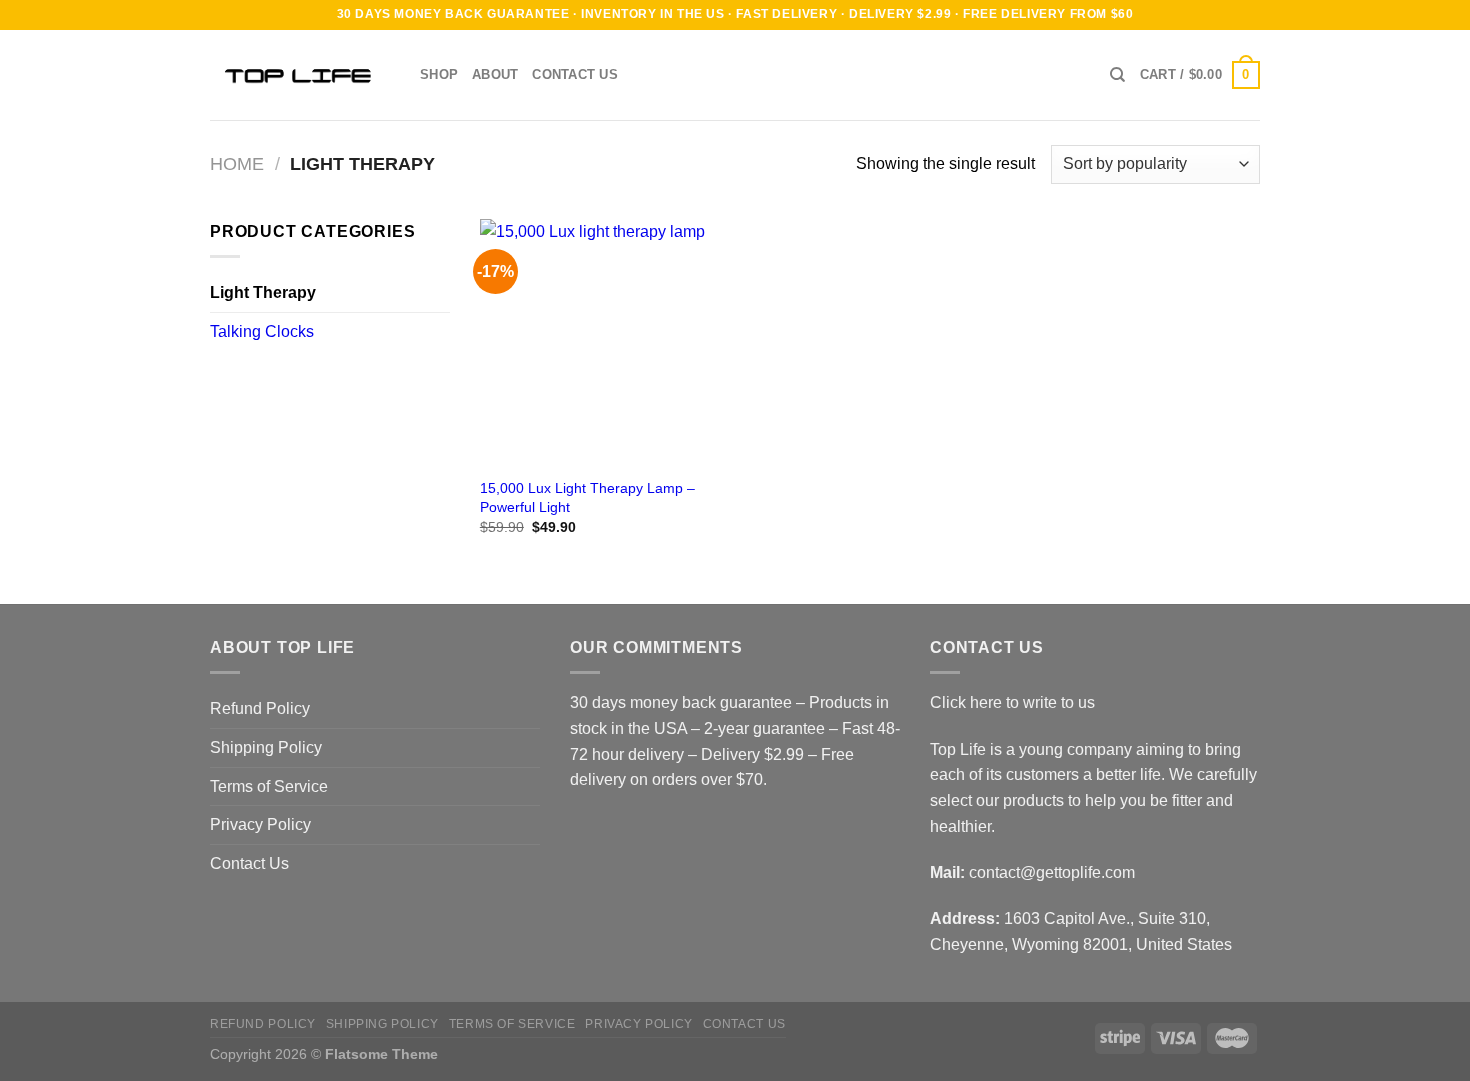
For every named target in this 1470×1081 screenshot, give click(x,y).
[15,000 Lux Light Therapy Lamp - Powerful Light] (603, 342)
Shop (439, 74)
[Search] (1117, 75)
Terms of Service (269, 786)
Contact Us (575, 74)
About (495, 74)
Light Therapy (263, 292)
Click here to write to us (1012, 702)
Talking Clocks (262, 331)
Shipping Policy (266, 747)
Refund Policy (260, 708)
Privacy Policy (260, 824)
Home (237, 163)
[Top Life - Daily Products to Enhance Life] (300, 75)
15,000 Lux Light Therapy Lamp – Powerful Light (587, 497)
